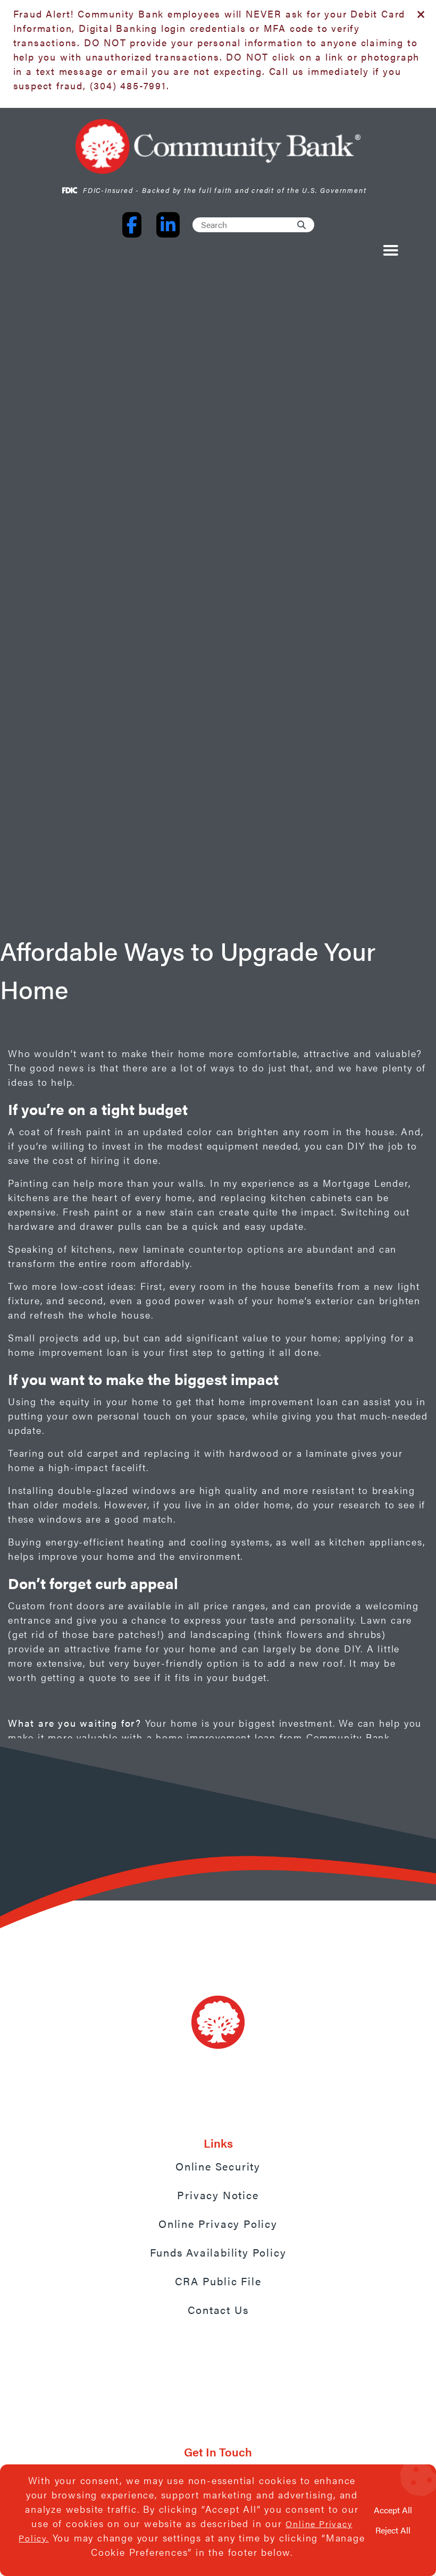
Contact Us (218, 2309)
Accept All (393, 2510)
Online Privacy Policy (218, 2223)
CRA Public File (218, 2281)
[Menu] (389, 252)
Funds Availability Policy (218, 2252)
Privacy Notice (218, 2195)
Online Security (218, 2166)
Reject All (393, 2530)
